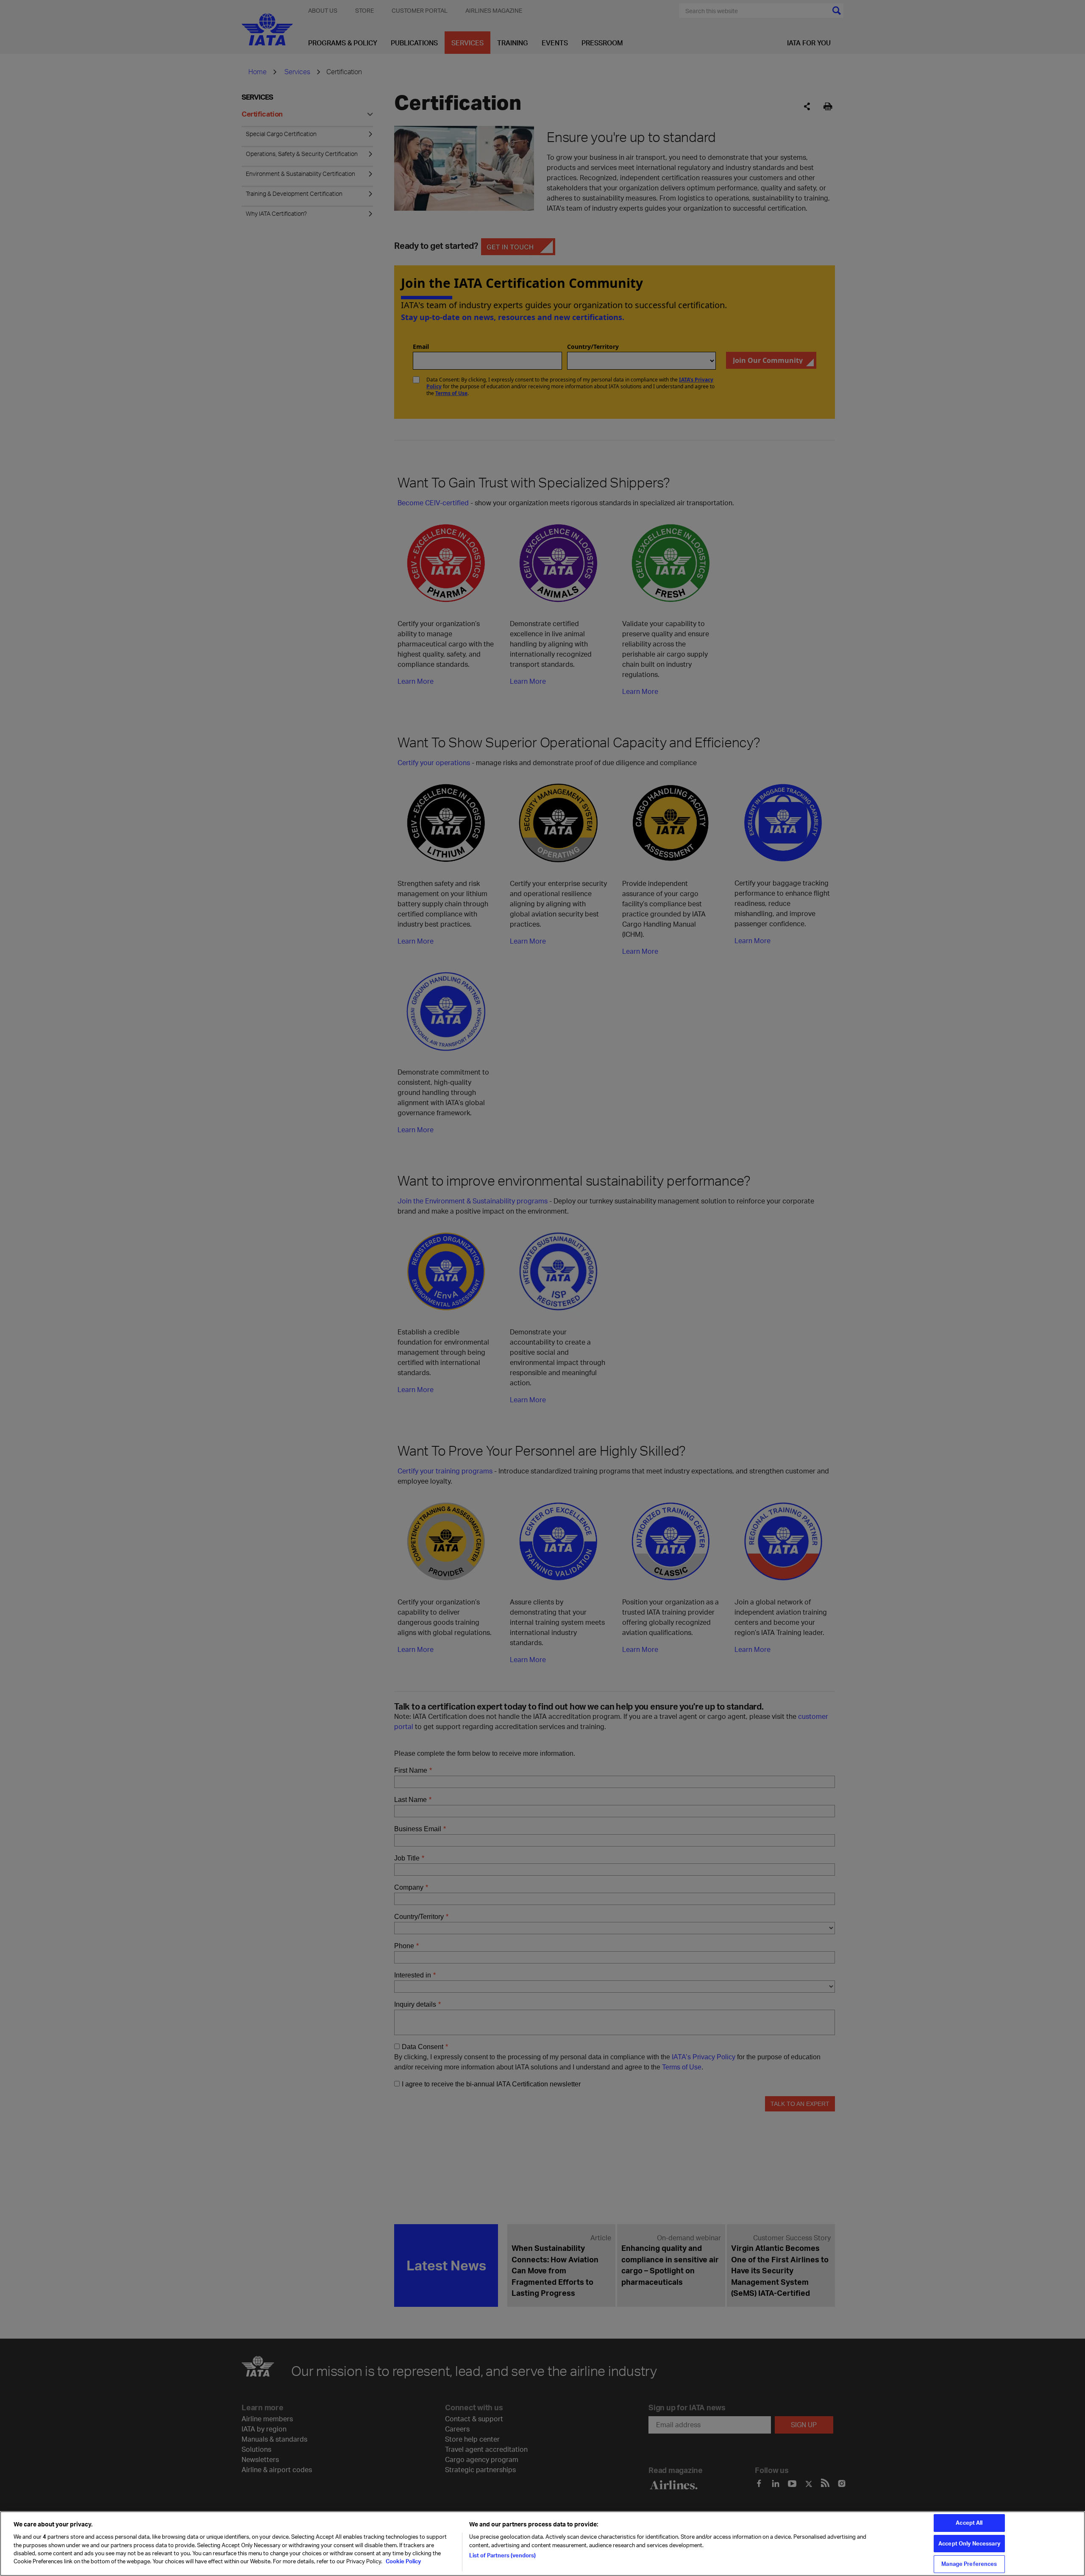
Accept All (969, 2523)
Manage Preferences (969, 2564)
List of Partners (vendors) (502, 2555)
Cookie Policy (403, 2562)
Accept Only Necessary (969, 2543)
